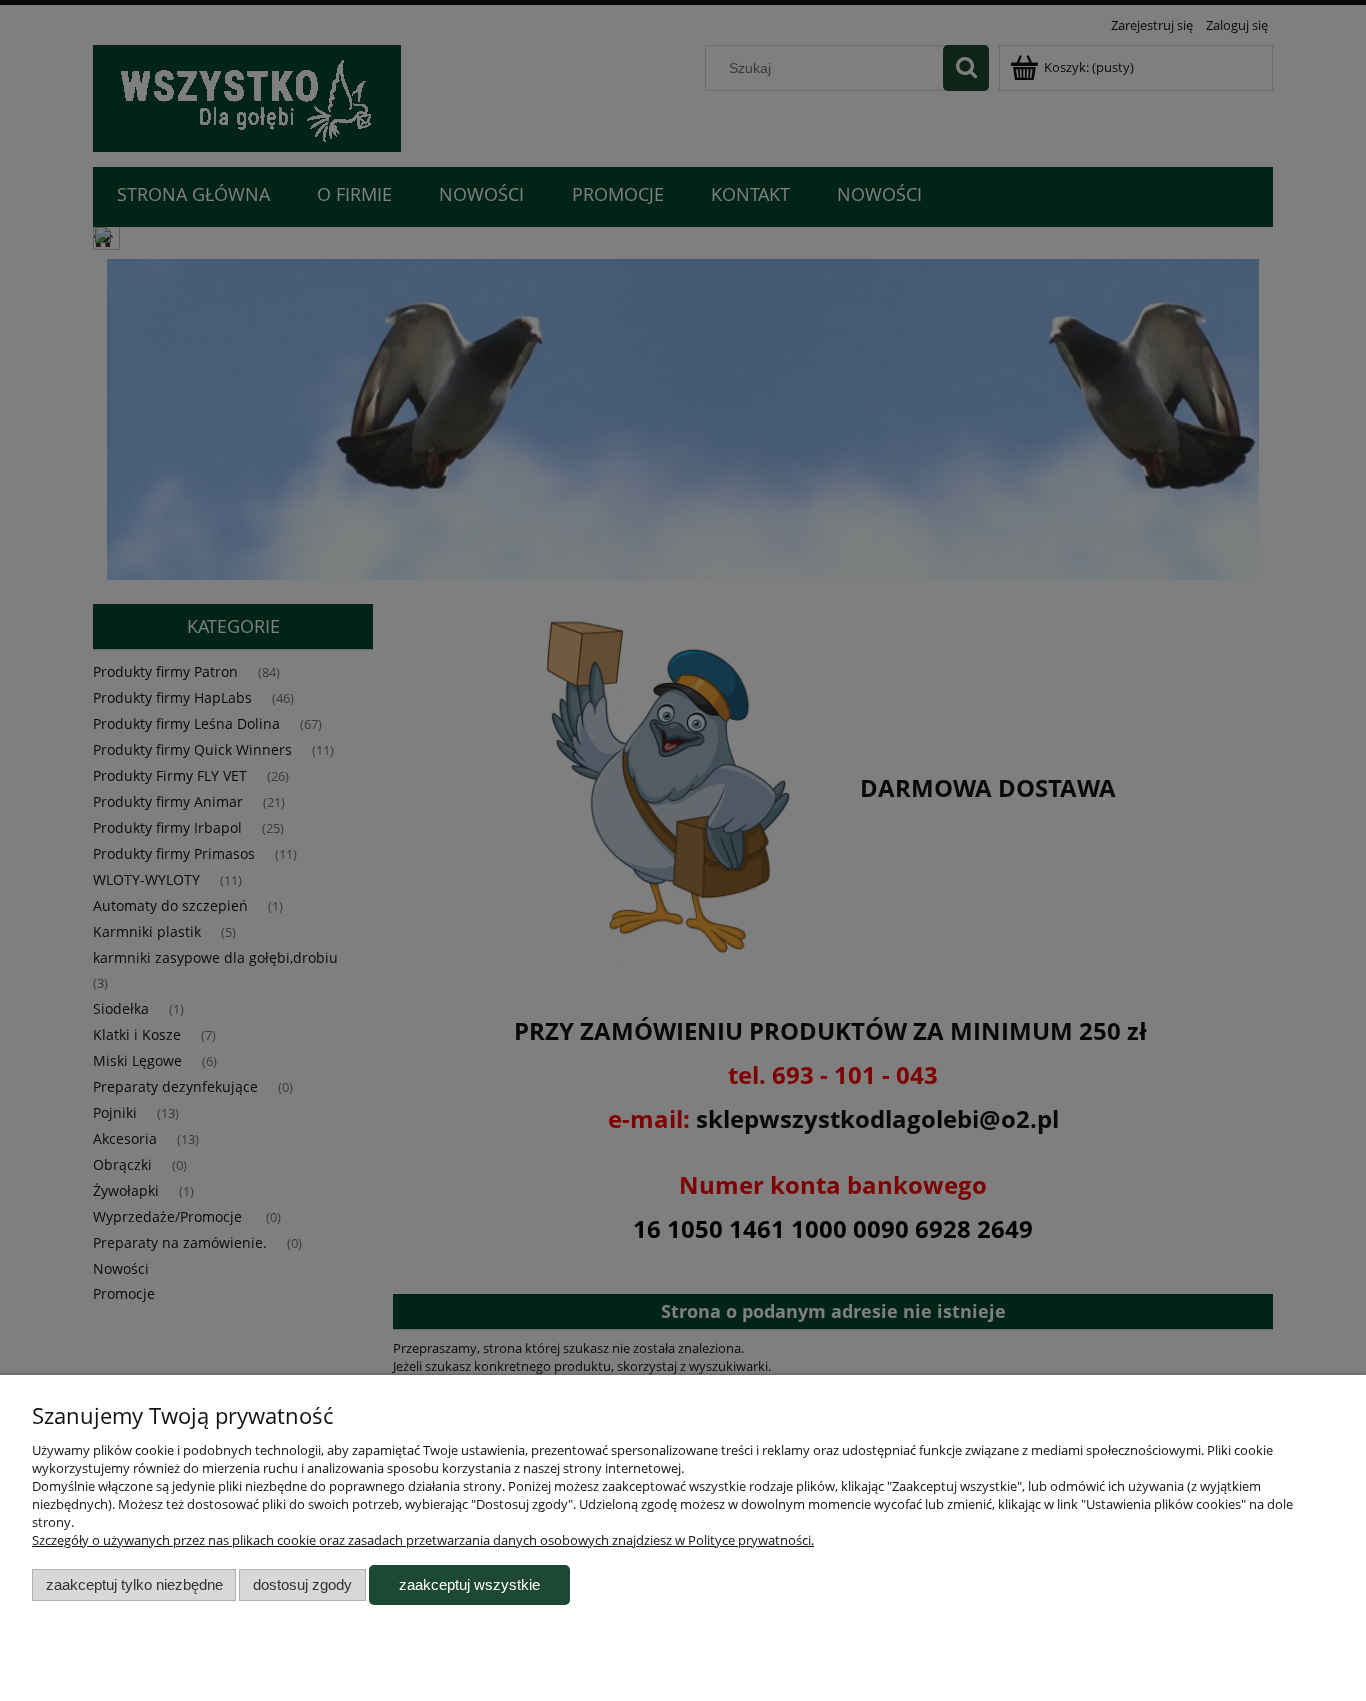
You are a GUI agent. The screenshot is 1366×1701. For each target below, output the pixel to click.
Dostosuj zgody (302, 1584)
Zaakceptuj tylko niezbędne (134, 1584)
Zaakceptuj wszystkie (469, 1584)
